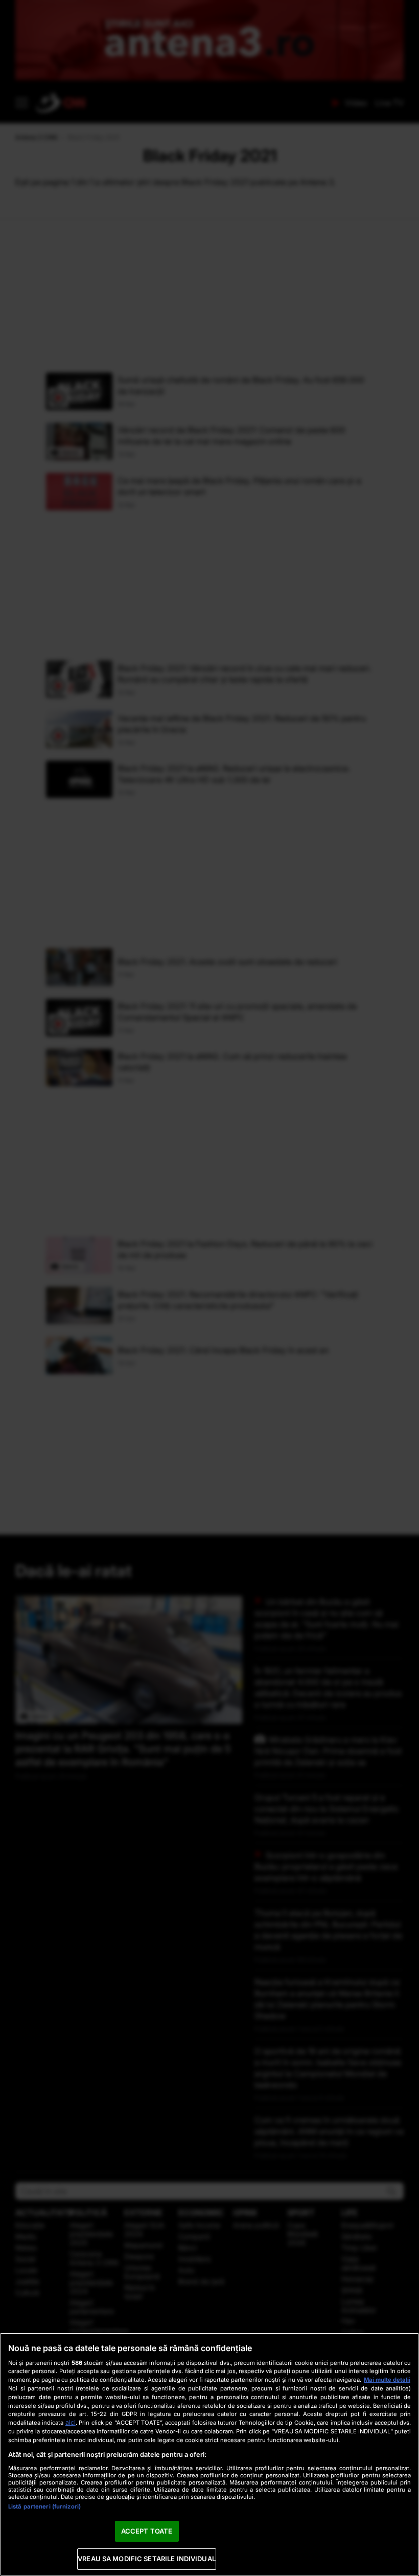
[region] (209, 2454)
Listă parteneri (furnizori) (44, 2506)
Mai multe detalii (387, 2380)
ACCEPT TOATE (147, 2531)
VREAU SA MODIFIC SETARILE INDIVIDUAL (147, 2559)
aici (71, 2422)
